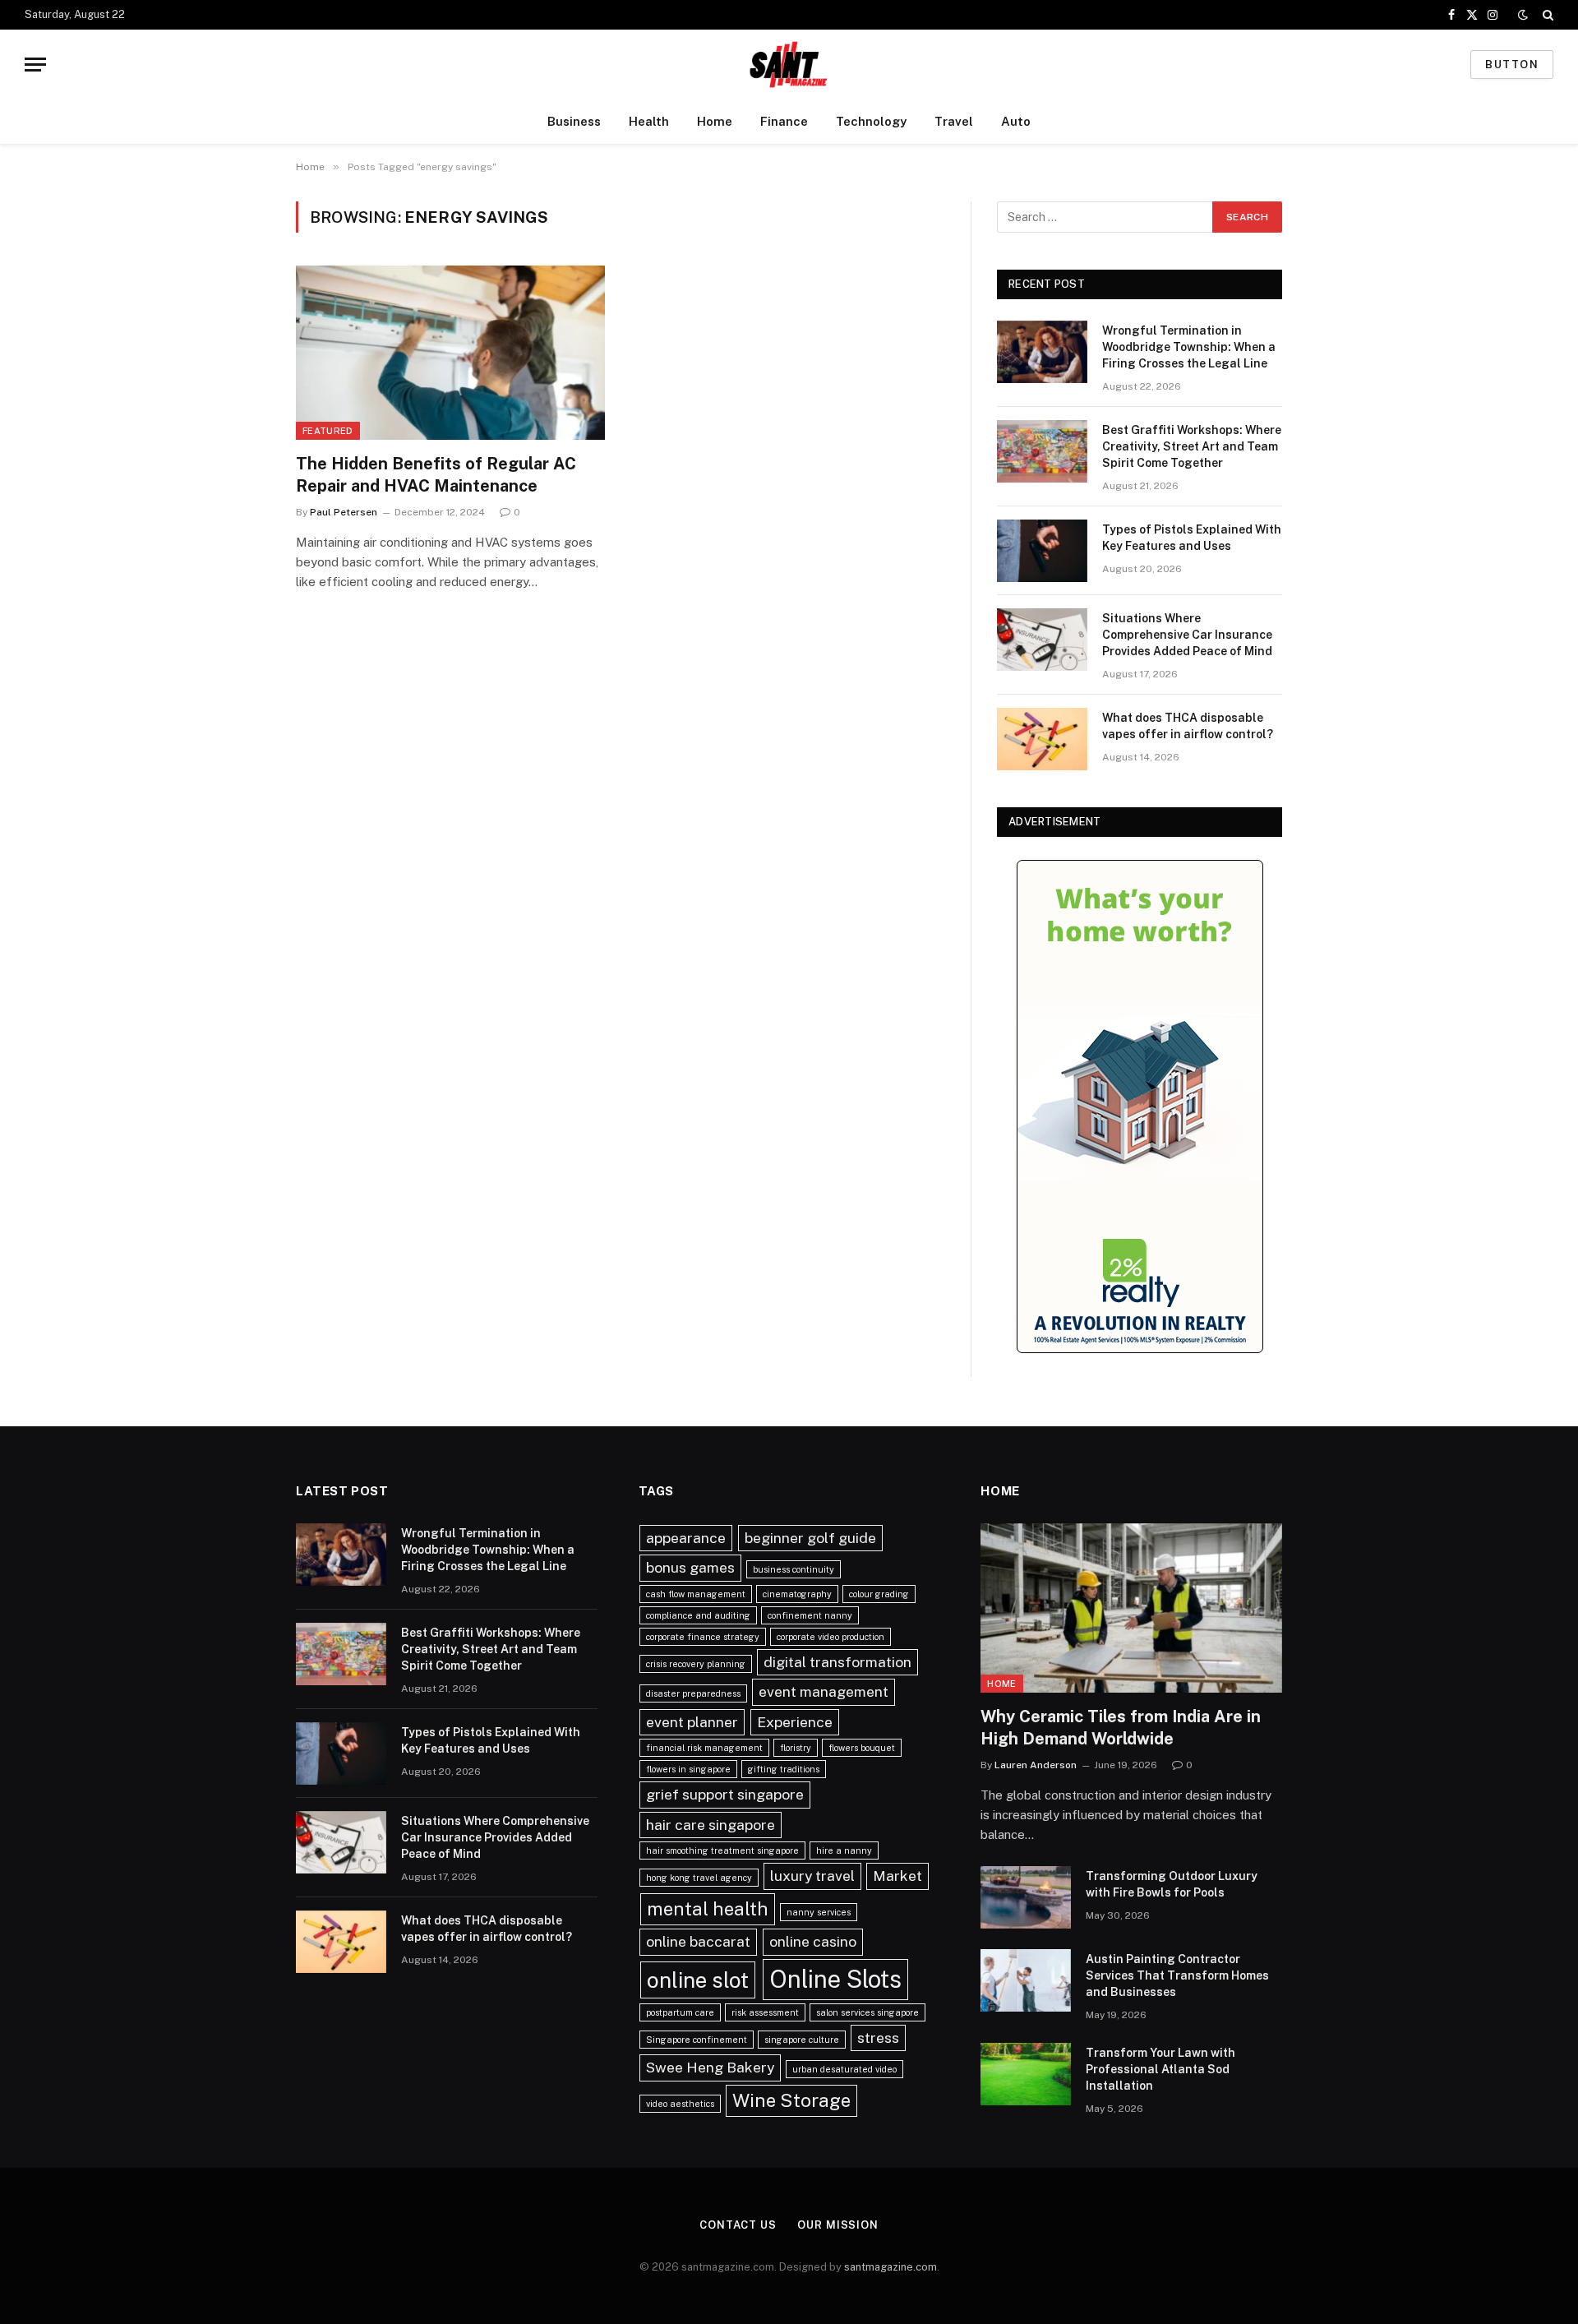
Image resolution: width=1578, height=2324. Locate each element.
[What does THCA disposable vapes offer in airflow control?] (1042, 739)
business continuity (794, 1569)
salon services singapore (867, 2012)
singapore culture (802, 2040)
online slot (698, 1980)
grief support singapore (725, 1794)
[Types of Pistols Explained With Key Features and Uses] (1042, 551)
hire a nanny (844, 1850)
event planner (692, 1722)
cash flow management (696, 1594)
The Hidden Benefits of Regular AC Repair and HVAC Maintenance (436, 475)
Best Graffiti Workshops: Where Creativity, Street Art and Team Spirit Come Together (1192, 446)
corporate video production (831, 1637)
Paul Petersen (344, 512)
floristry (796, 1748)
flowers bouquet (862, 1748)
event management (824, 1691)
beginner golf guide (810, 1538)
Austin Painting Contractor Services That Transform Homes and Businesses (1177, 1975)
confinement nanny (810, 1615)
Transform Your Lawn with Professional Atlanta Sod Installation (1160, 2069)
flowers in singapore (688, 1769)
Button (1512, 65)
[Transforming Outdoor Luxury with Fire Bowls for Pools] (1026, 1897)
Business (574, 121)
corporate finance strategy (703, 1637)
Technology (871, 121)
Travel (954, 121)
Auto (1016, 121)
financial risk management (704, 1748)
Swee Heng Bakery (710, 2067)
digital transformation (837, 1662)
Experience (795, 1722)
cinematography (797, 1594)
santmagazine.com (891, 2267)
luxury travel (812, 1876)
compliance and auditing (698, 1615)
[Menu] (35, 65)
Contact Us (738, 2225)
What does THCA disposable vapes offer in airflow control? (1188, 726)
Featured (328, 431)
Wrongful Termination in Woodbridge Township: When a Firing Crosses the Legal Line (1189, 347)
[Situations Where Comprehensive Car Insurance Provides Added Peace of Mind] (1042, 640)
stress (878, 2038)
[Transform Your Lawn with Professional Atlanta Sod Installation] (1026, 2074)
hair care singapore (711, 1825)
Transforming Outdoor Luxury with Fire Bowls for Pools (1172, 1884)
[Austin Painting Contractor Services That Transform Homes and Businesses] (1026, 1980)
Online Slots (835, 1979)
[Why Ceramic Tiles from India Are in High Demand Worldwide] (1131, 1608)
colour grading (879, 1594)
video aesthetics (680, 2104)
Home (715, 121)
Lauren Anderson (1036, 1765)
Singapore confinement (697, 2040)
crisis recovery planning (696, 1664)
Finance (784, 121)
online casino (813, 1941)
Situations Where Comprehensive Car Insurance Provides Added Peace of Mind (1187, 635)
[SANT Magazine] (789, 65)
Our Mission (838, 2225)
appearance (686, 1538)
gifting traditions (784, 1769)
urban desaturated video (844, 2069)
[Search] (1546, 15)
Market (897, 1876)
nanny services (819, 1912)
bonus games (690, 1567)
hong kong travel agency (699, 1878)
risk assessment (765, 2012)
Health (649, 121)
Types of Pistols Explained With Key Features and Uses (1192, 538)
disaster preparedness (693, 1693)
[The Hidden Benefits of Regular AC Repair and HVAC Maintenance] (450, 353)
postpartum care (680, 2012)
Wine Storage (791, 2100)
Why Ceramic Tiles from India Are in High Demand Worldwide (1121, 1728)
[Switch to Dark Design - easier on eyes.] (1523, 15)
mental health (708, 1909)
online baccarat (698, 1941)
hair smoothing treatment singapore (722, 1850)
